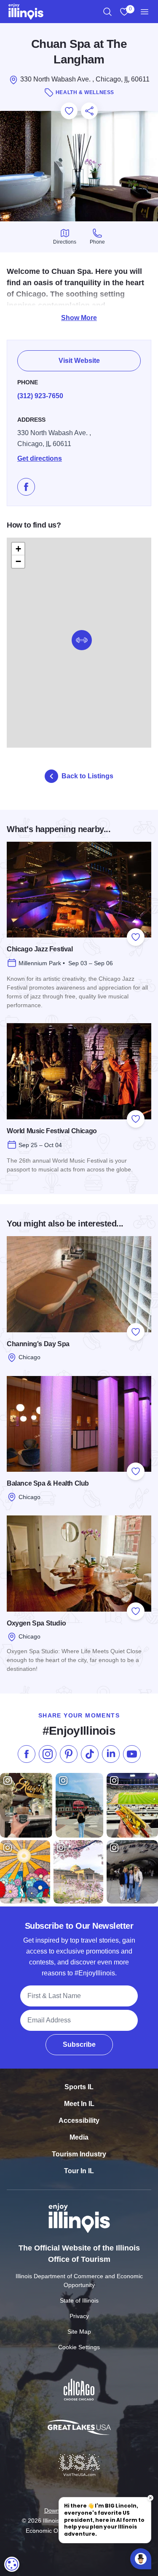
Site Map (79, 2332)
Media (79, 2137)
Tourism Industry (79, 2154)
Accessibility (79, 2120)
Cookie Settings (79, 2347)
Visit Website (79, 361)
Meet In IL (79, 2104)
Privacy (79, 2316)
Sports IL (79, 2087)
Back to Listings (87, 776)
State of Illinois (79, 2300)
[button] (82, 640)
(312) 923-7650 (40, 396)
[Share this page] (89, 111)
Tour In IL (79, 2171)
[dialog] (12, 2564)
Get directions (40, 458)
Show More (79, 318)
